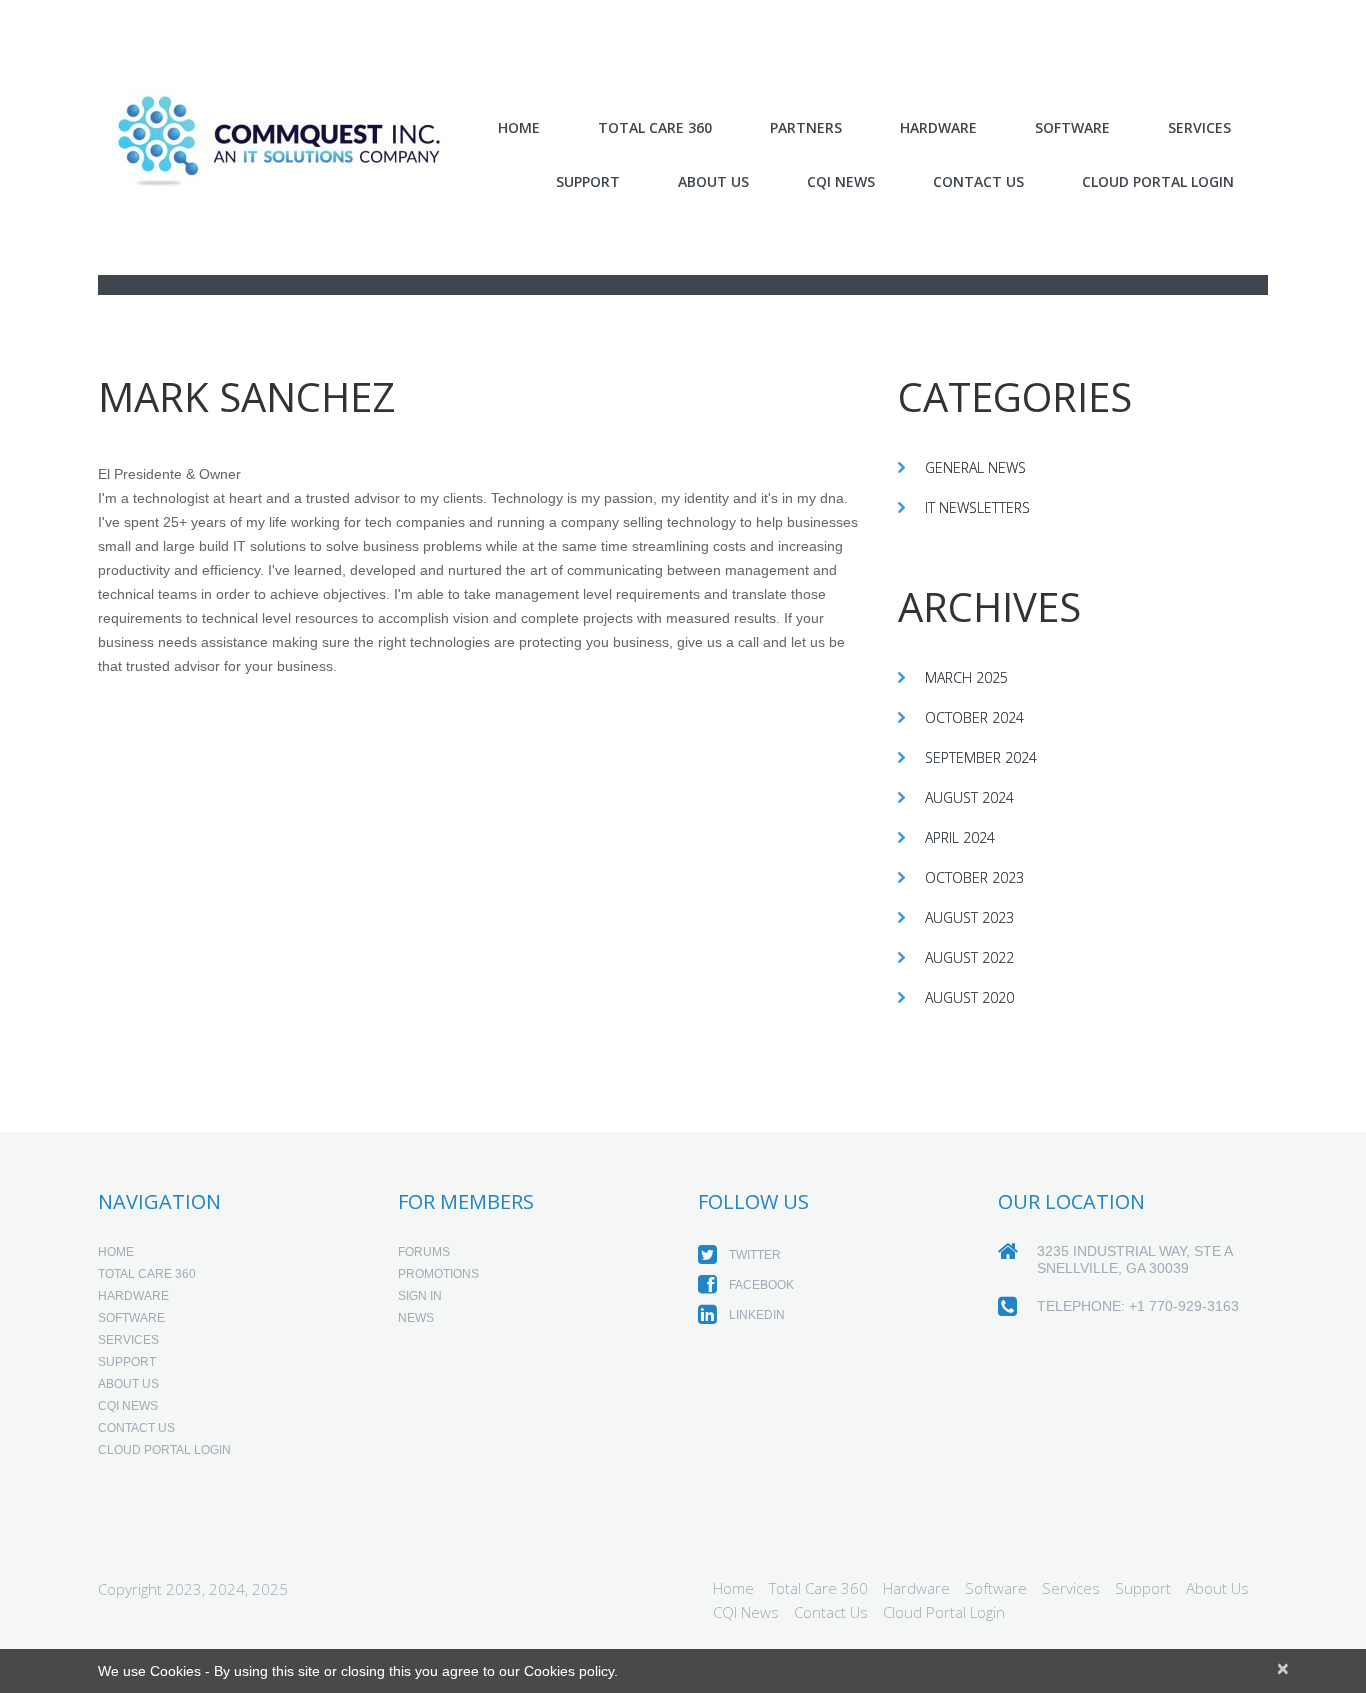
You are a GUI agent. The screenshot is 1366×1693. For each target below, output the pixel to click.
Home (519, 128)
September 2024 (981, 757)
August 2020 (969, 997)
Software (131, 1318)
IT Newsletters (977, 507)
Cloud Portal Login (1158, 181)
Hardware (938, 128)
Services (128, 1340)
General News (975, 467)
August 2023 (969, 917)
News (416, 1318)
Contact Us (978, 181)
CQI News (841, 181)
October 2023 (974, 877)
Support (588, 181)
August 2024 (969, 797)
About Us (713, 181)
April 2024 (960, 837)
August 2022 (969, 957)
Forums (424, 1252)
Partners (806, 128)
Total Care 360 (655, 128)
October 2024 (974, 717)
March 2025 (966, 677)
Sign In (420, 1296)
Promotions (438, 1274)
